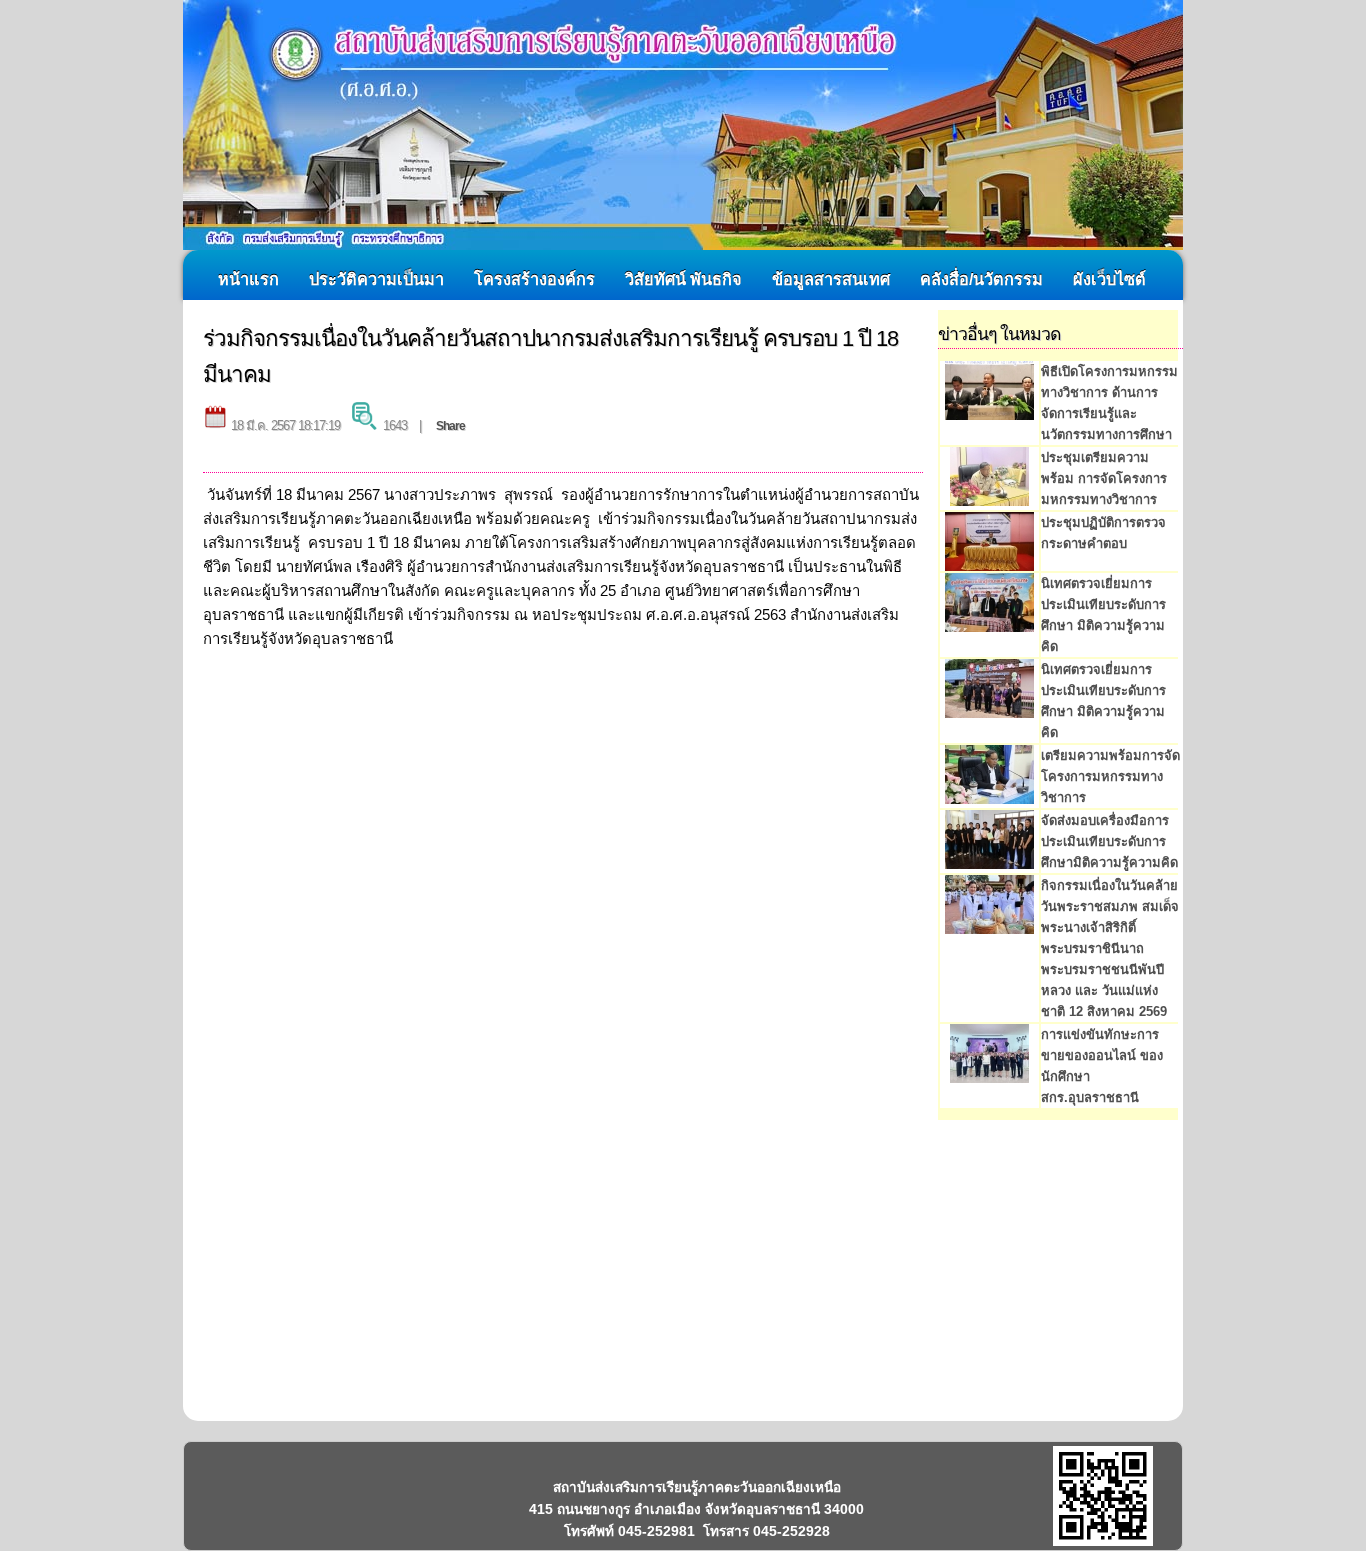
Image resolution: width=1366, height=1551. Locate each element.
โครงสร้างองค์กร (534, 279)
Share (450, 426)
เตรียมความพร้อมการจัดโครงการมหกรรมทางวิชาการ (1110, 776)
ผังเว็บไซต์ (1109, 279)
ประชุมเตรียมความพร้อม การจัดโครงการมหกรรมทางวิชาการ (1104, 478)
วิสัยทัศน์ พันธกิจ (683, 279)
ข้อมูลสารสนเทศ (831, 279)
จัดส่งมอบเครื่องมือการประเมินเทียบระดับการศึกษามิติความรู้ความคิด (1109, 841)
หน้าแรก (248, 279)
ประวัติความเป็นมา (376, 279)
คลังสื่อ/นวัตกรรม (981, 279)
